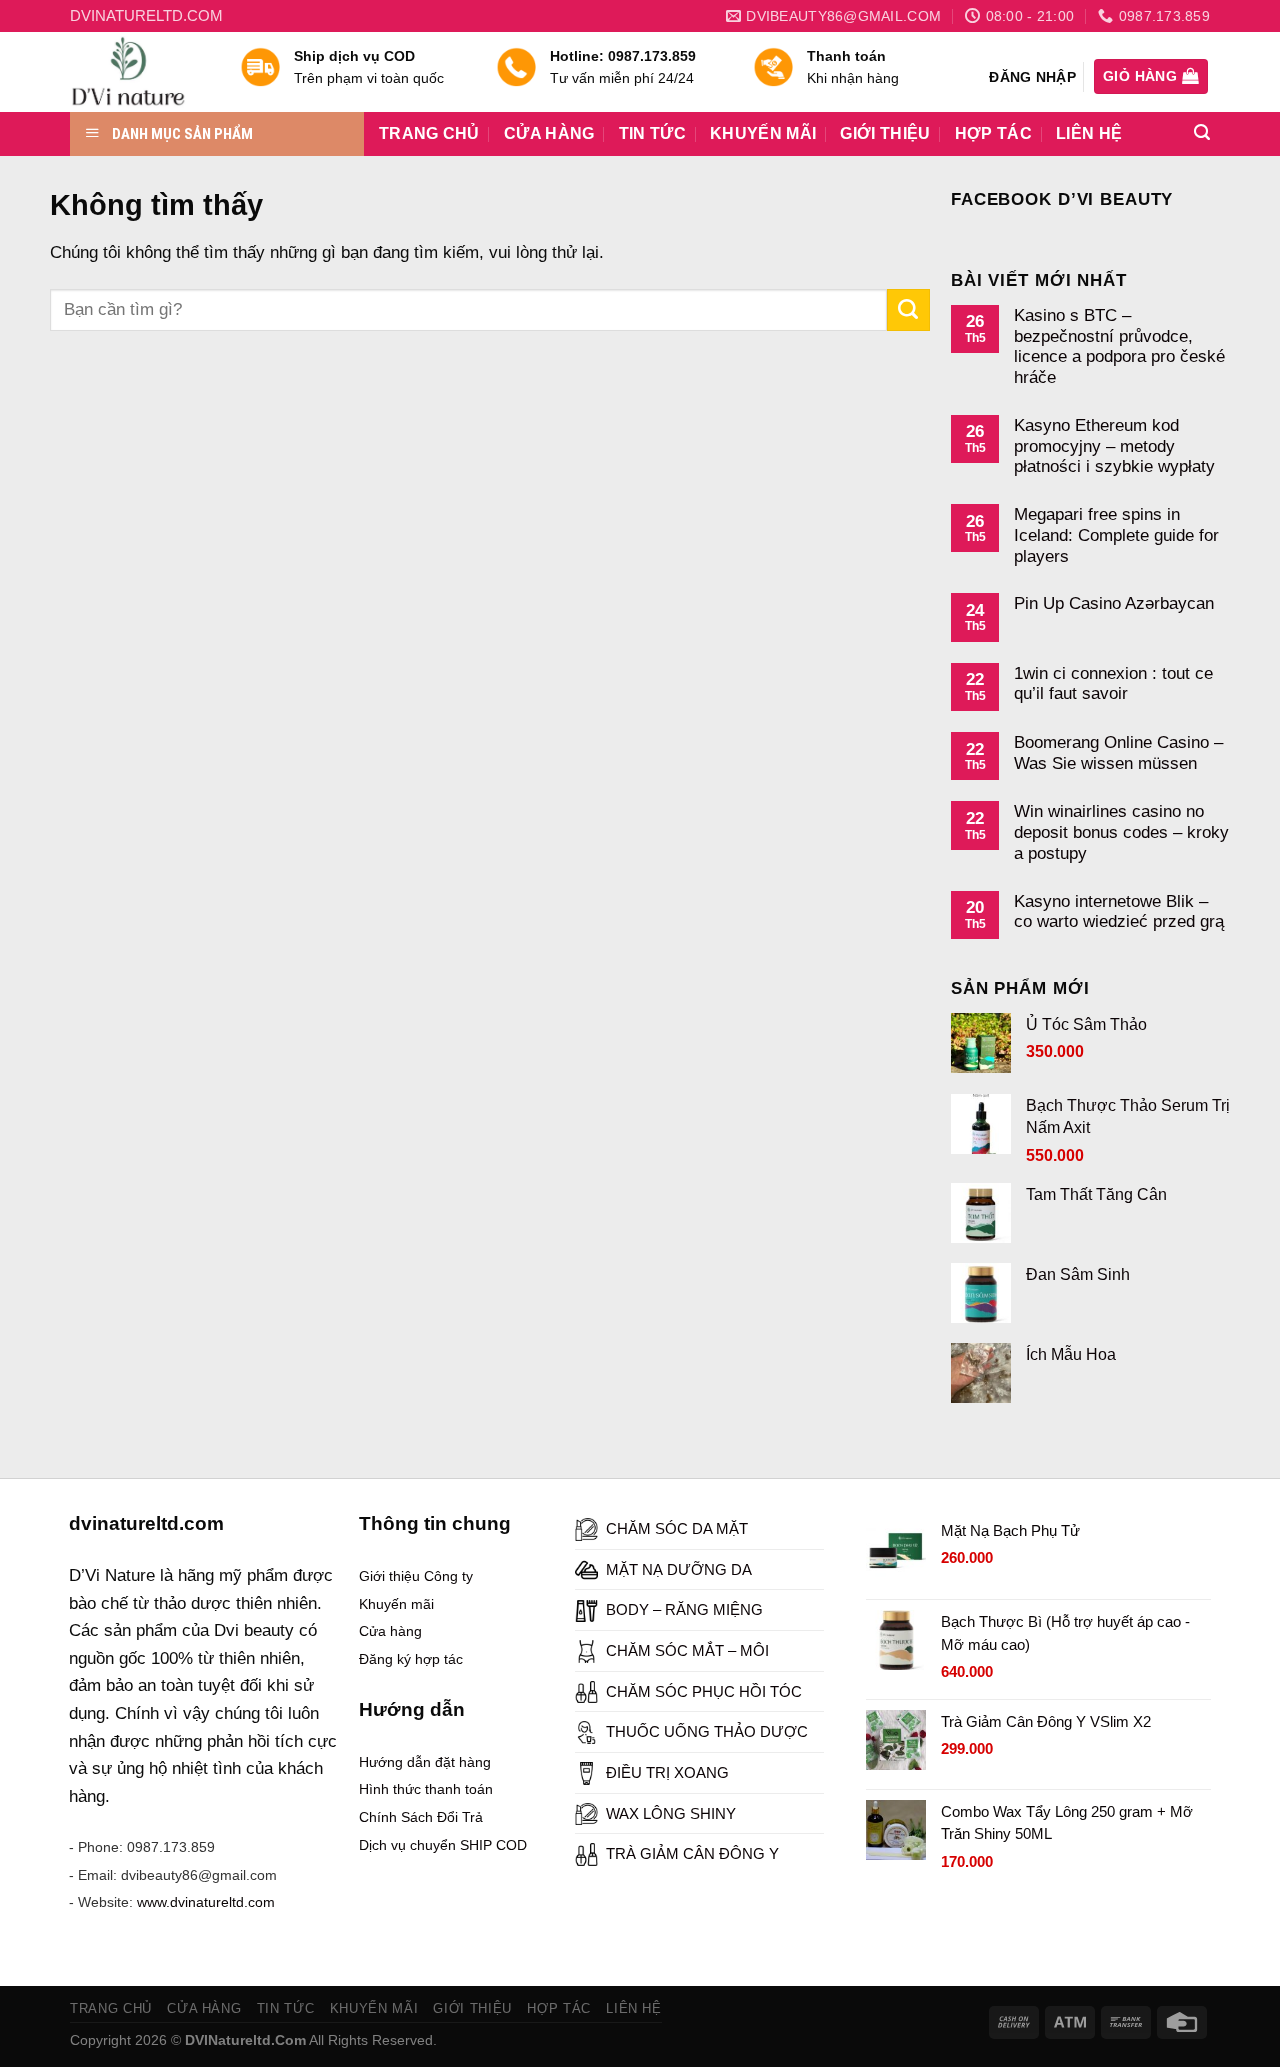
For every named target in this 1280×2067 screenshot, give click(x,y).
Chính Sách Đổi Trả (421, 1817)
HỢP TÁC (993, 134)
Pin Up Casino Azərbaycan (1114, 603)
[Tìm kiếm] (1202, 132)
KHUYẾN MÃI (763, 134)
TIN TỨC (652, 134)
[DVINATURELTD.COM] (140, 72)
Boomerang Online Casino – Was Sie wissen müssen (1118, 752)
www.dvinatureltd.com (206, 1902)
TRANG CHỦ (429, 134)
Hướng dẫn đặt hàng (425, 1762)
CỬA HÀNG (549, 134)
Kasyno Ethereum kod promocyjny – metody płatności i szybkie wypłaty (1114, 445)
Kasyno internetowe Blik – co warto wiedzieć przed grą (1119, 911)
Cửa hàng (390, 1631)
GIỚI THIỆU (885, 134)
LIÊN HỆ (1089, 134)
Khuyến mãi (396, 1604)
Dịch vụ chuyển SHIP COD (443, 1845)
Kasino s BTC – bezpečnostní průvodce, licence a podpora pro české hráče (1119, 346)
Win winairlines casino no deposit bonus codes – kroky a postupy (1121, 831)
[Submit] (908, 310)
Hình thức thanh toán (426, 1789)
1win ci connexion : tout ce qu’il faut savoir (1113, 683)
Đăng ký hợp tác (411, 1659)
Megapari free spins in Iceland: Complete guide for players (1116, 534)
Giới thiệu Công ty (416, 1576)
